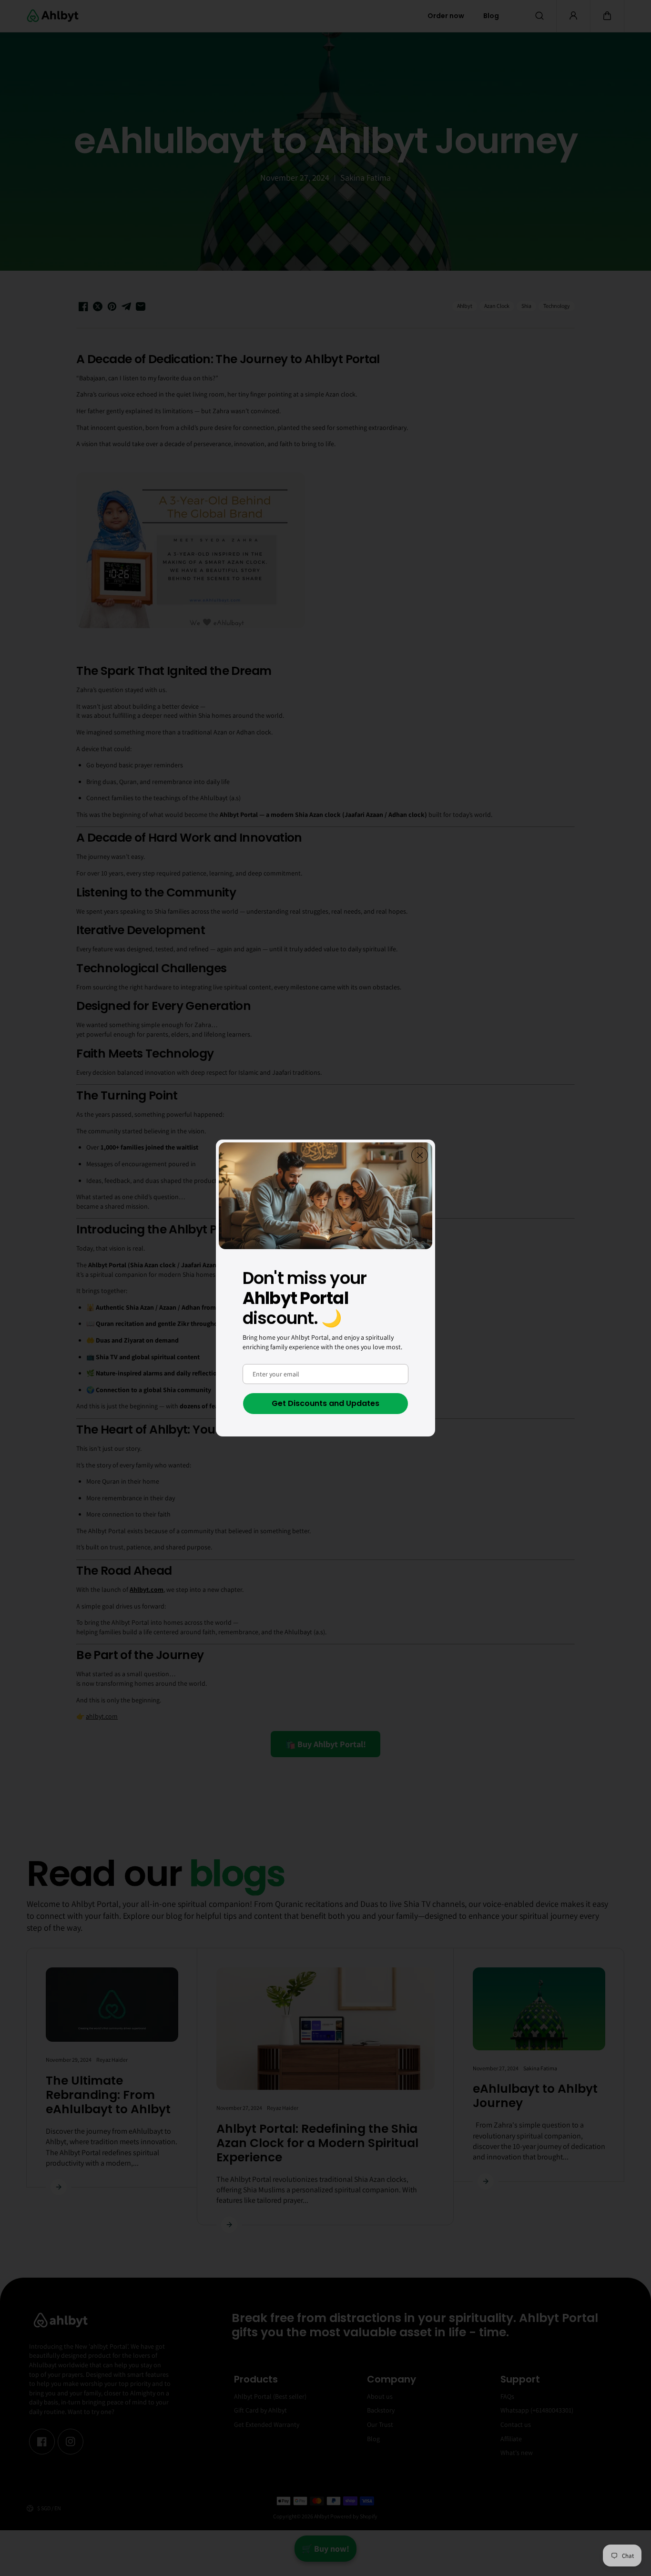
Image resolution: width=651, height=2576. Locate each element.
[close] (420, 1155)
